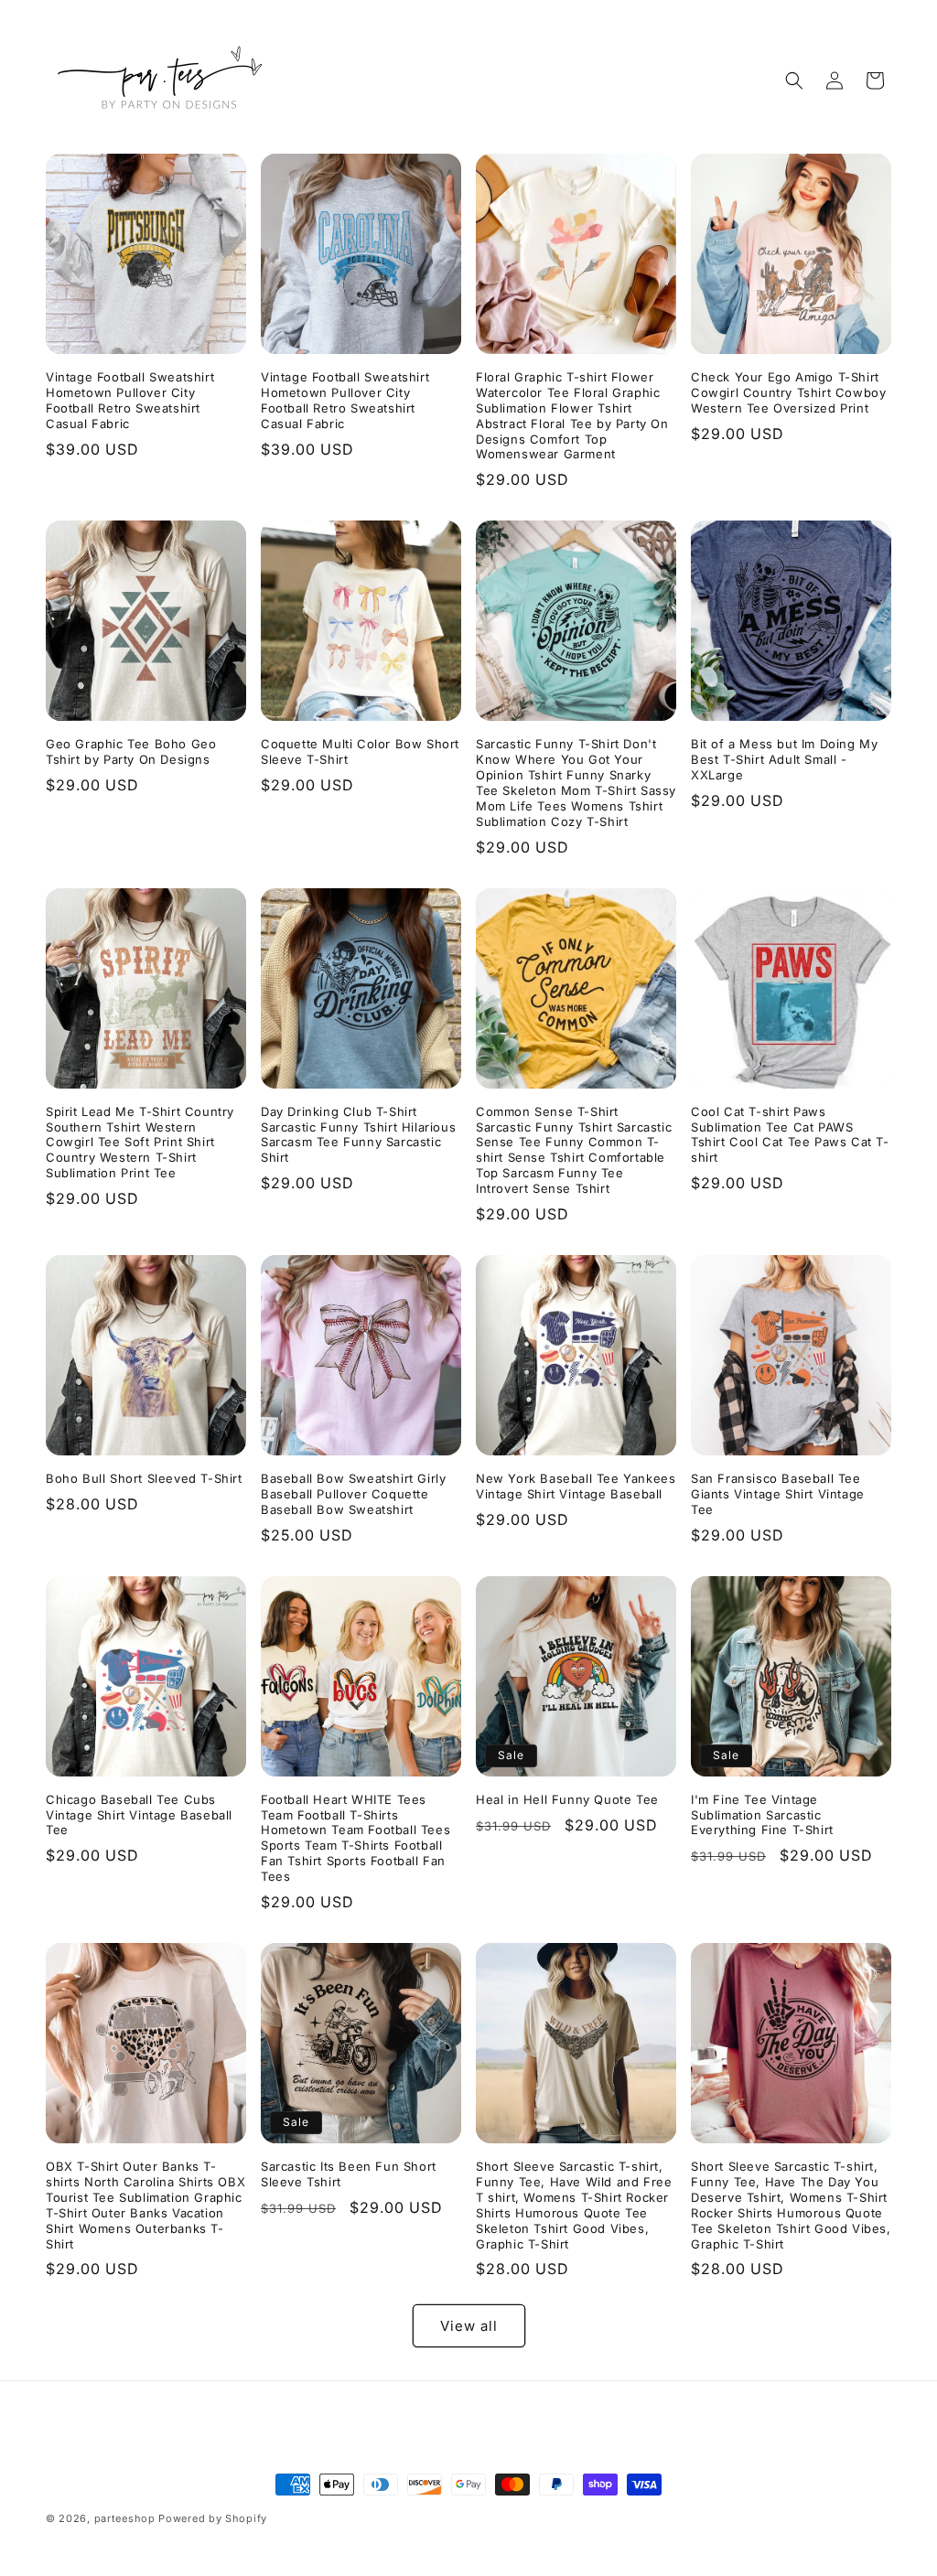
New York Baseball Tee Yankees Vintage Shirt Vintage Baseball (576, 1486)
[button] (794, 80)
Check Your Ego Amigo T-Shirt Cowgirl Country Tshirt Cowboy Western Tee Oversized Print (788, 392)
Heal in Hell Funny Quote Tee (567, 1799)
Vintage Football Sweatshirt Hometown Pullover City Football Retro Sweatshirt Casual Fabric (130, 400)
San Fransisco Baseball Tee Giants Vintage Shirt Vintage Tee (778, 1494)
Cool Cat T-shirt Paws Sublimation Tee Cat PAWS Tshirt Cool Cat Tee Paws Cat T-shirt (790, 1135)
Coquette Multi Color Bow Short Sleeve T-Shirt (360, 751)
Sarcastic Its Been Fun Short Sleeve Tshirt (349, 2174)
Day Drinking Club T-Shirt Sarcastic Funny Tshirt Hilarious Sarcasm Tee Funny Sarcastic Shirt (358, 1135)
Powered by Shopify (213, 2518)
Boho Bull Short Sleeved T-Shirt (144, 1478)
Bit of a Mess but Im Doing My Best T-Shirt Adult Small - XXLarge (784, 759)
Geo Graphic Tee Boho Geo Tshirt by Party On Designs (131, 751)
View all (469, 2326)
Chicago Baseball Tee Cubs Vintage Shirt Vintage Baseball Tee (139, 1815)
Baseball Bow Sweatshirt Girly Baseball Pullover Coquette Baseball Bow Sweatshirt (353, 1494)
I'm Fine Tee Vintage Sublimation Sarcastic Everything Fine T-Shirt (762, 1815)
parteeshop (125, 2518)
